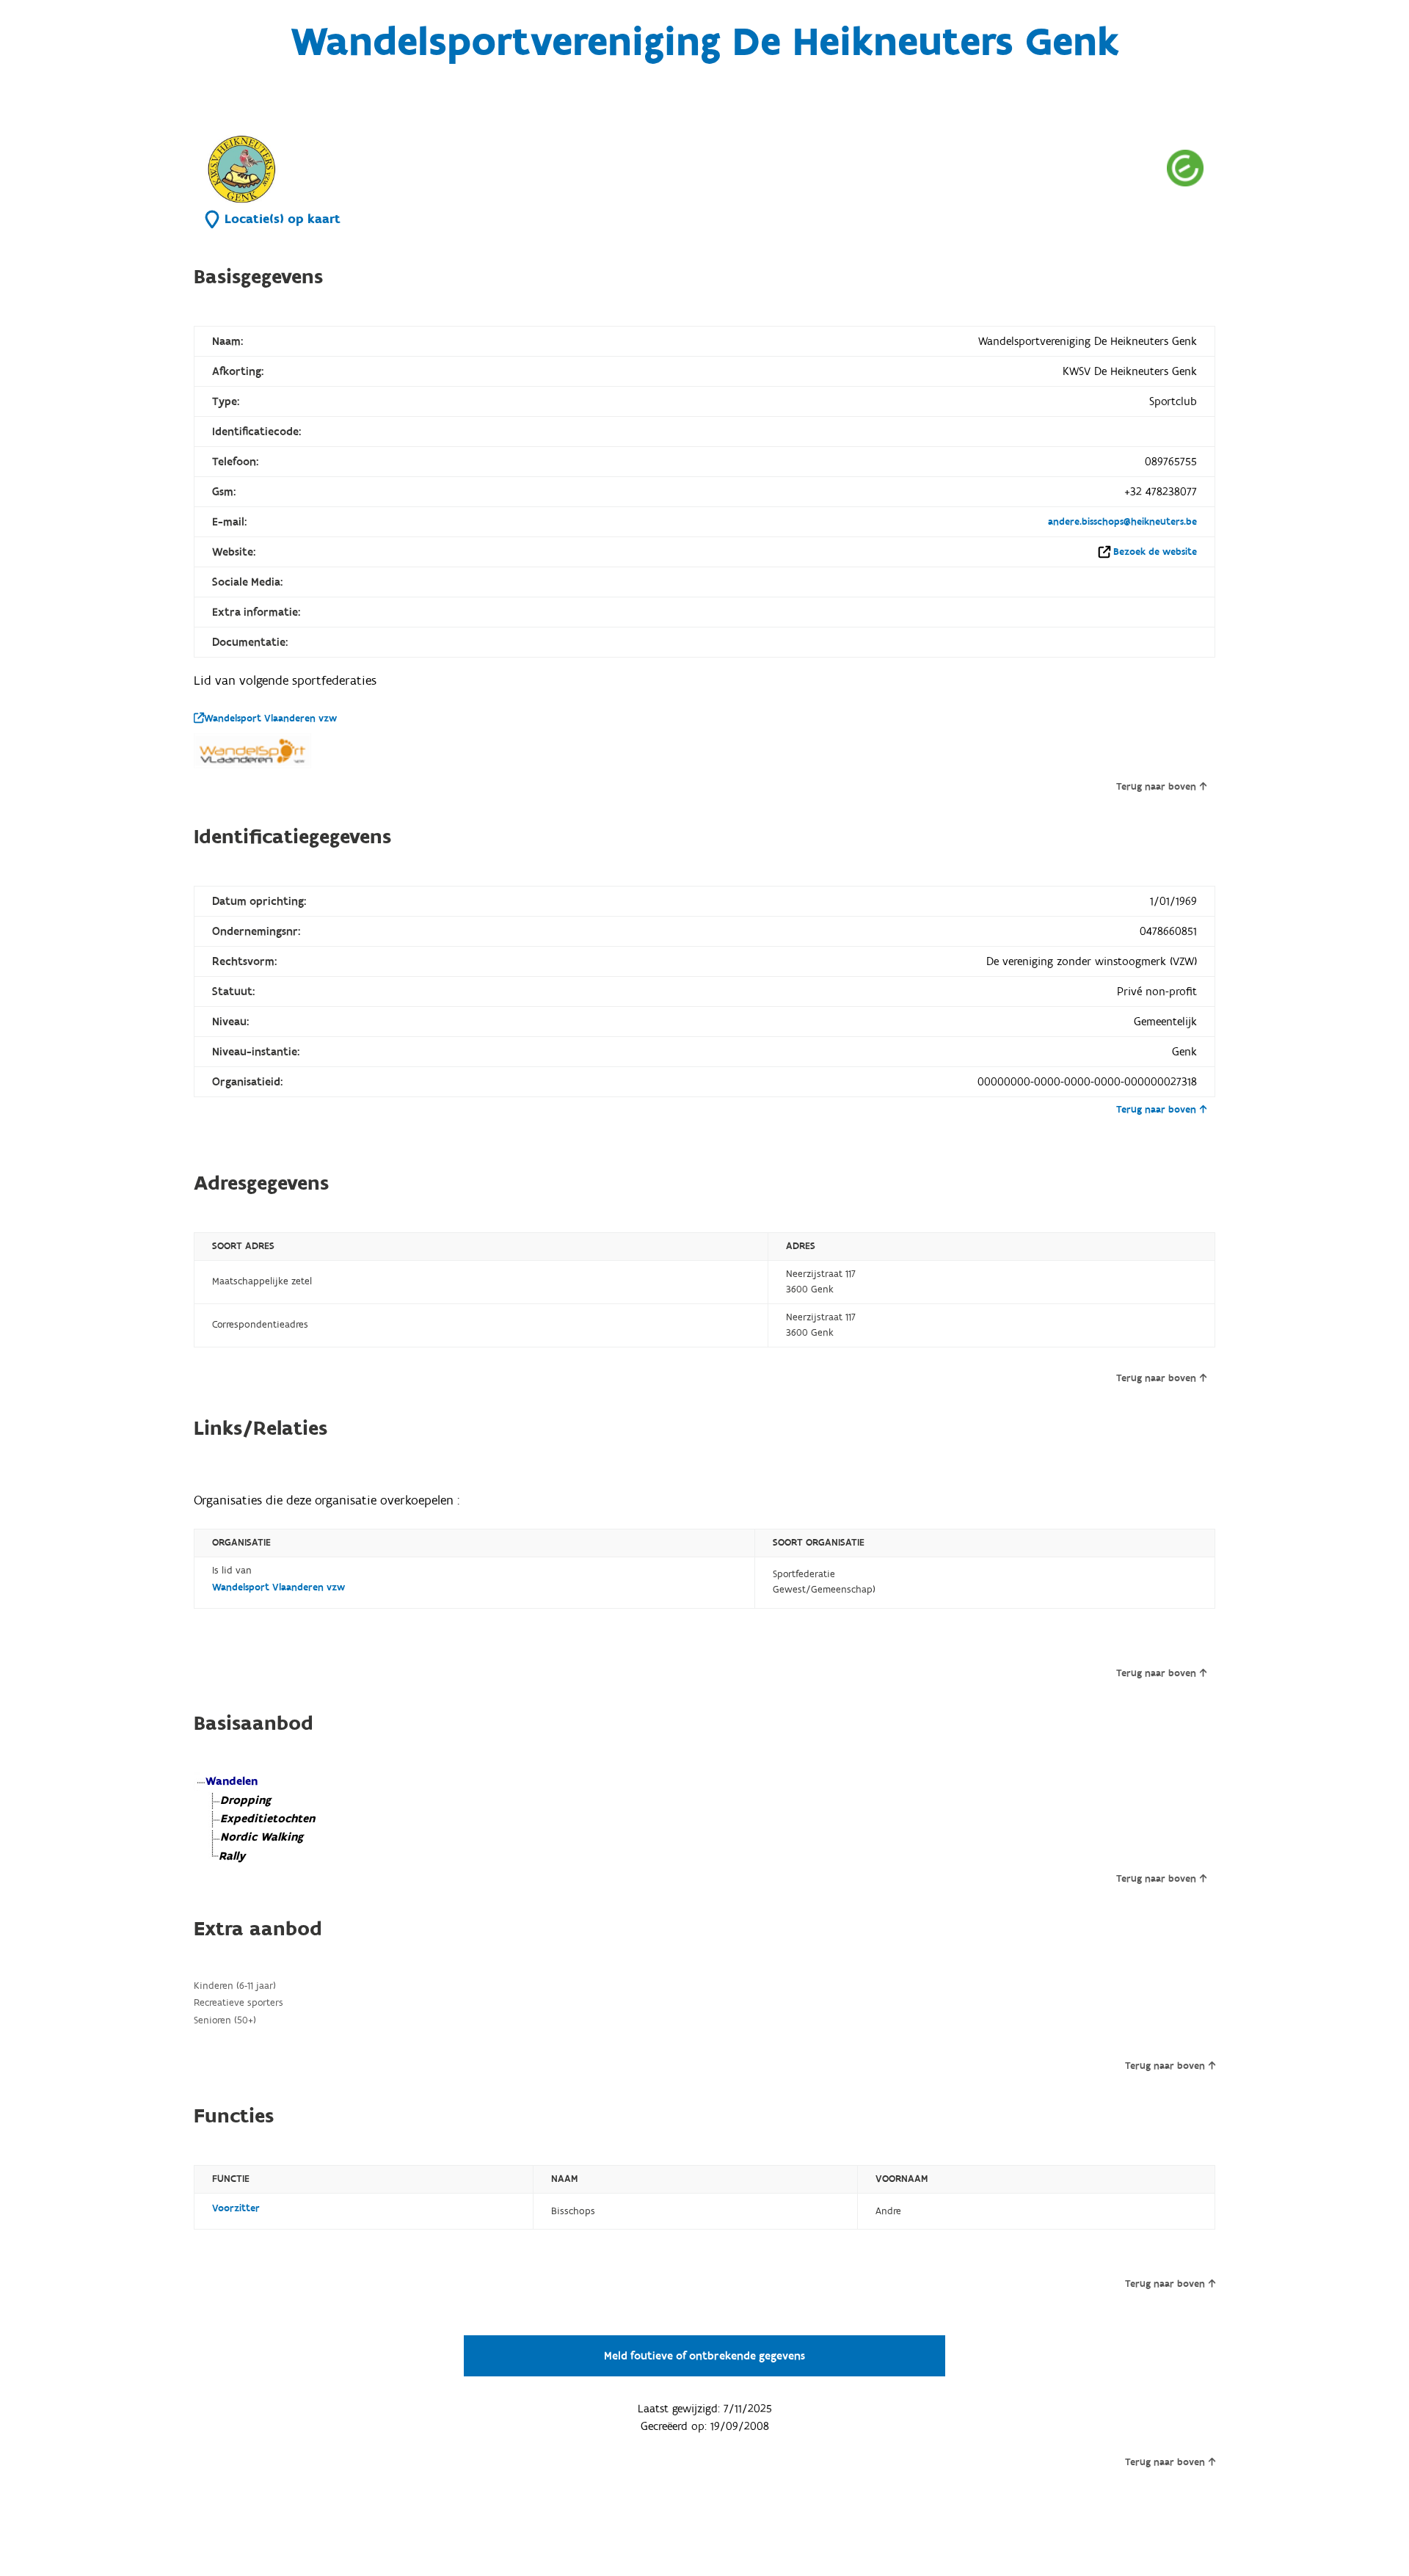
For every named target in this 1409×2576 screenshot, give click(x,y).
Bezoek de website (1155, 552)
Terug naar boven (1156, 787)
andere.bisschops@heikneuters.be (1122, 522)
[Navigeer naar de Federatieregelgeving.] (1185, 168)
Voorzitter (236, 2208)
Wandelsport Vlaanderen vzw (270, 718)
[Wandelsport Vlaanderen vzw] (252, 751)
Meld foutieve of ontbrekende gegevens (704, 2356)
